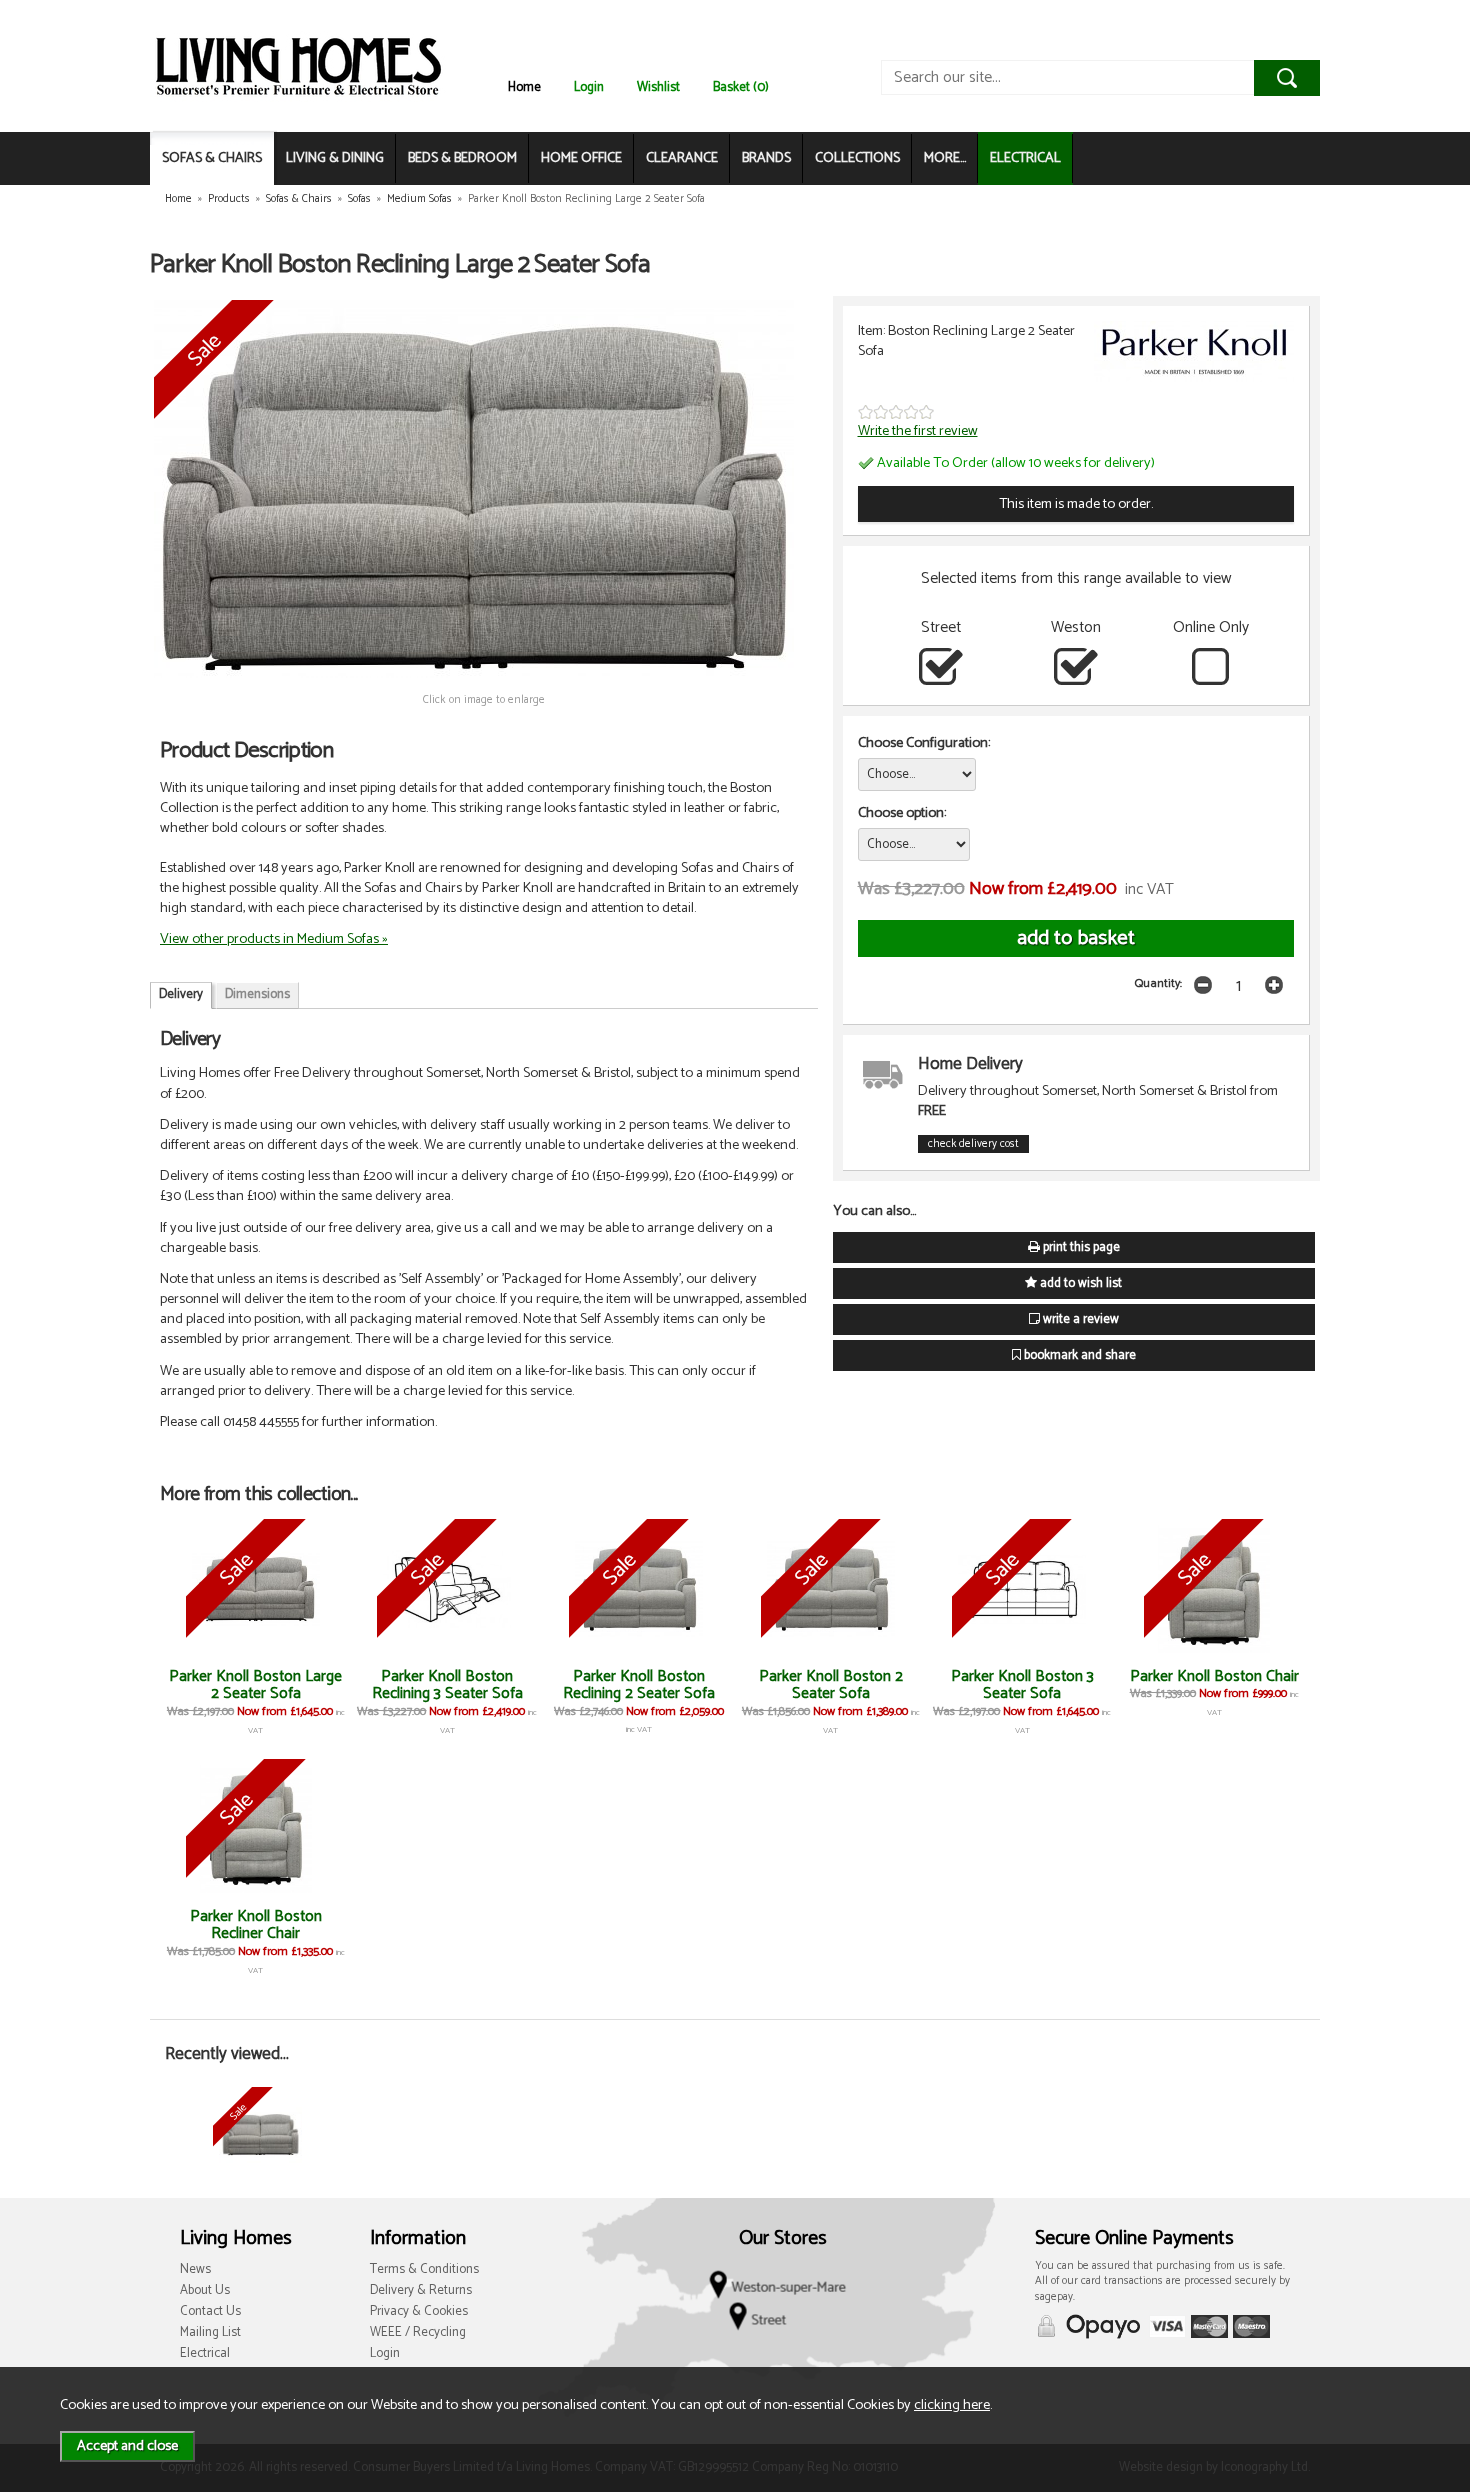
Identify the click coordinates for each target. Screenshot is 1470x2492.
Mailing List (210, 2332)
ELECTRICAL (1025, 158)
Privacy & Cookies (419, 2311)
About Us (205, 2290)
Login (589, 87)
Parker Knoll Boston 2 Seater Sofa (831, 1685)
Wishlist (658, 87)
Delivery (181, 994)
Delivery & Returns (421, 2290)
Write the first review (918, 431)
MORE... (945, 158)
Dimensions (257, 994)
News (195, 2269)
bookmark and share (1078, 1355)
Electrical (205, 2353)
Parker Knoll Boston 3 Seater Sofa (1022, 1685)
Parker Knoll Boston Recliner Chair (256, 1925)
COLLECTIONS (857, 158)
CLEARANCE (682, 158)
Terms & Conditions (424, 2269)
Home (524, 87)
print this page (1080, 1247)
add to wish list (1079, 1283)
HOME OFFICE (581, 158)
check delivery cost (973, 1144)
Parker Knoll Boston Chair (1214, 1676)
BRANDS (766, 158)
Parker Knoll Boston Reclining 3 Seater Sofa (447, 1685)
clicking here (952, 2405)
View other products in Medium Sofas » (274, 939)
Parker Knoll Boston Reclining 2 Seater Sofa (639, 1685)
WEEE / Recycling (418, 2332)
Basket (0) (741, 87)
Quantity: (1158, 983)
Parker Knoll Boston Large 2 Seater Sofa (255, 1685)
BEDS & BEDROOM (462, 158)
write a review (1079, 1319)
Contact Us (210, 2311)
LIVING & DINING (335, 158)
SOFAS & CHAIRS (212, 158)
